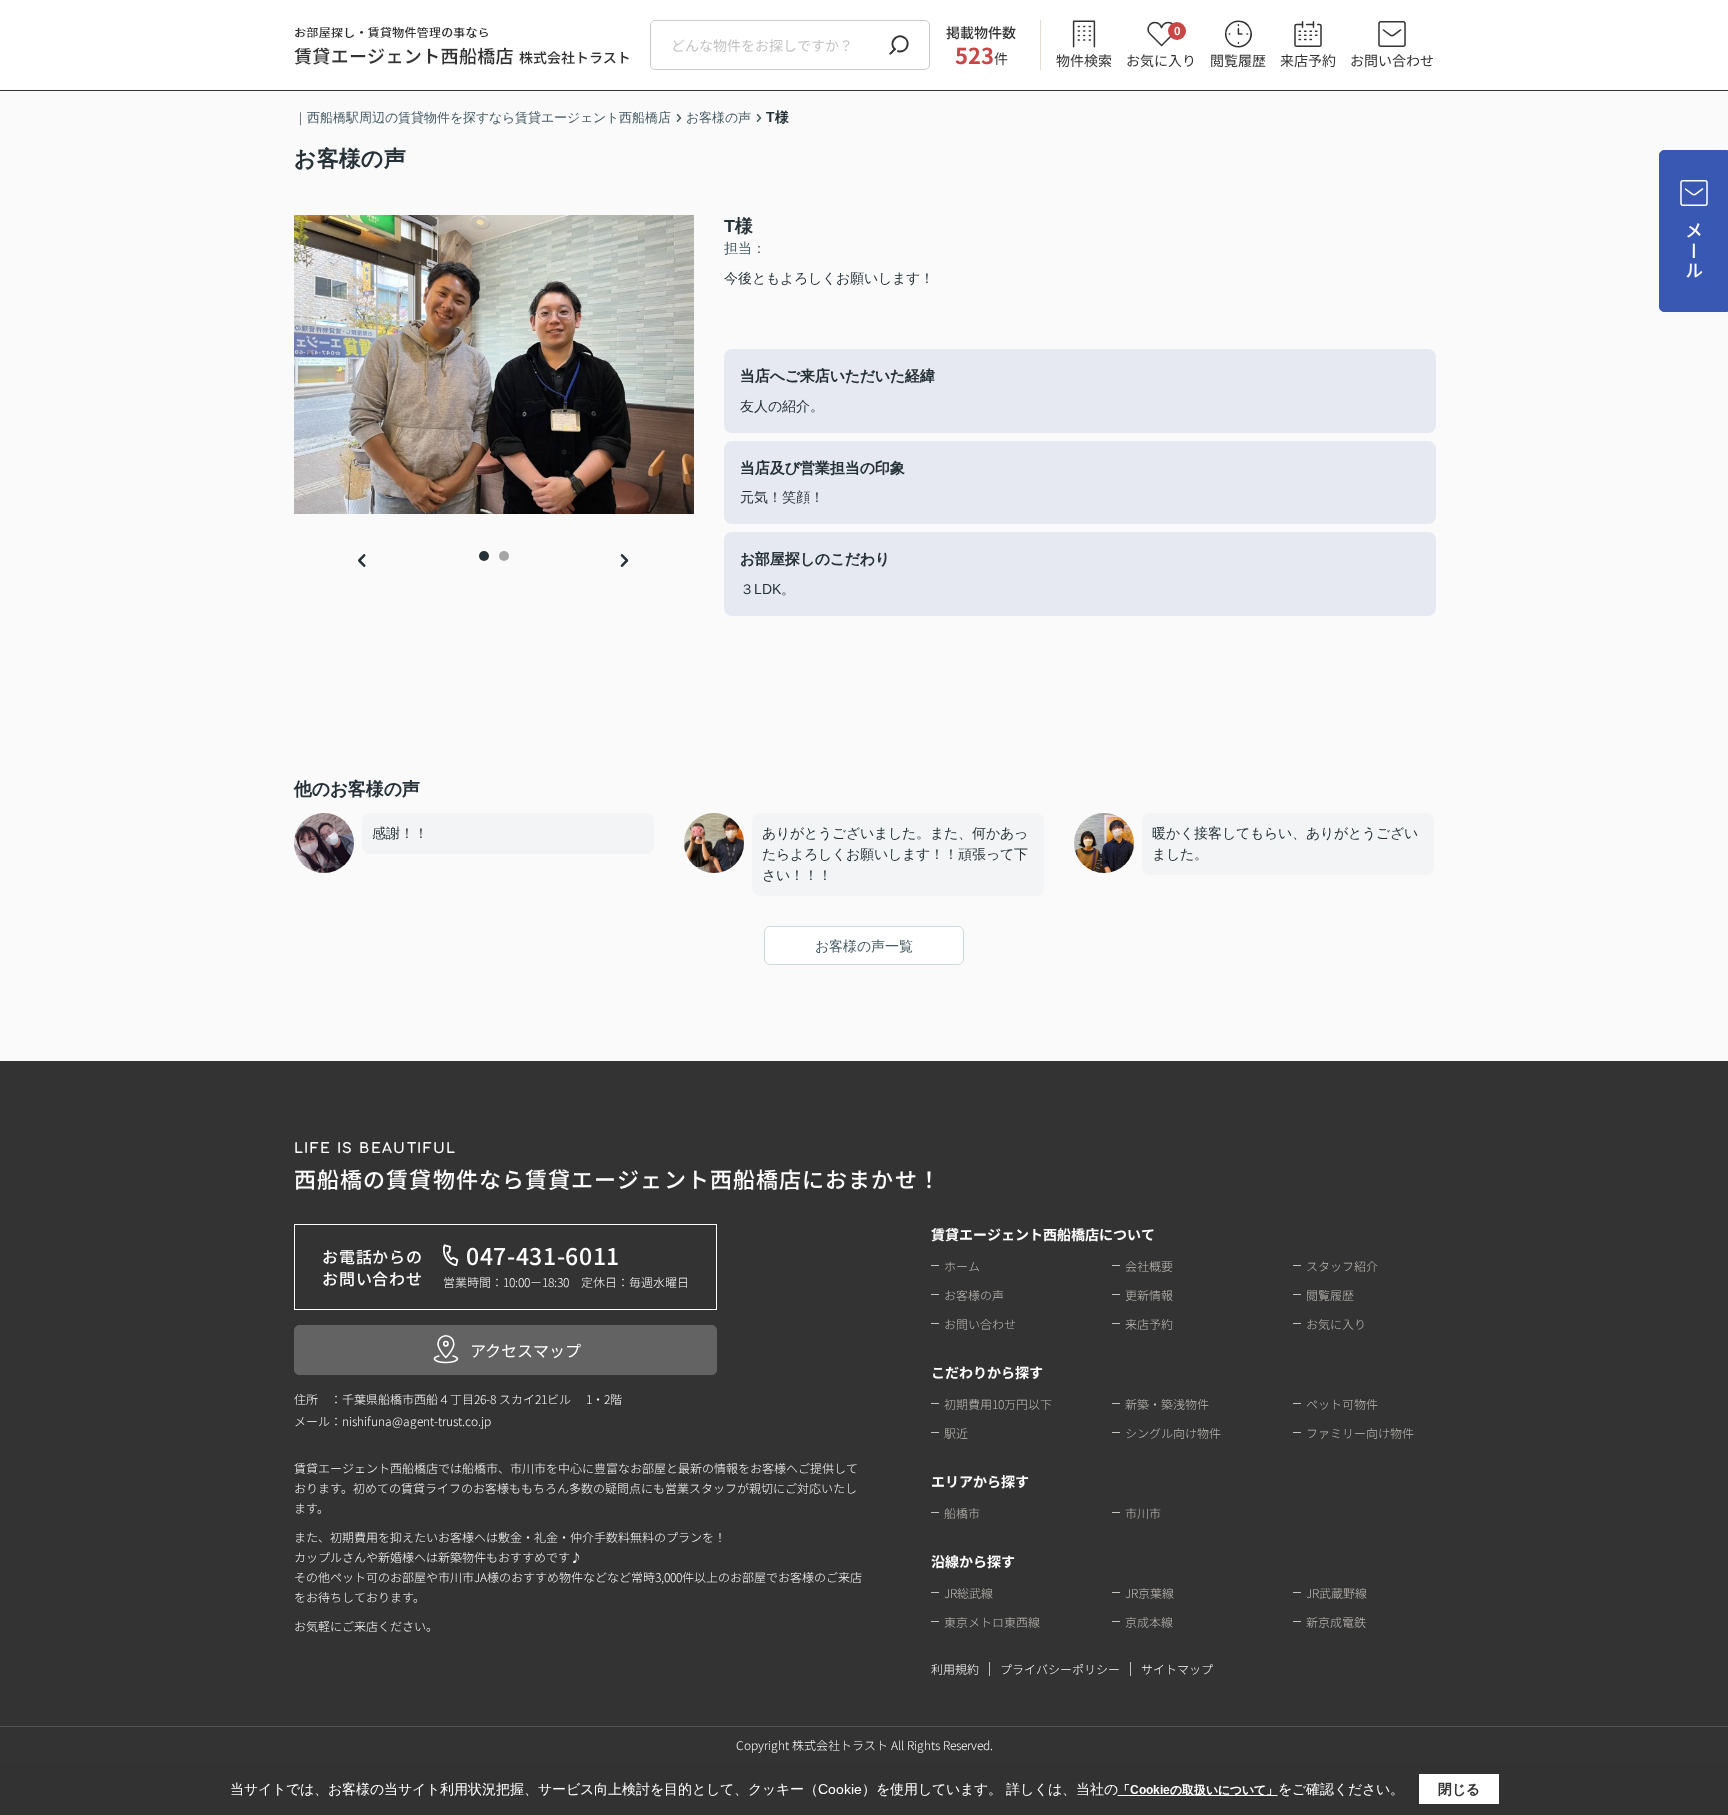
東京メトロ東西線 (992, 1621)
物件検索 (1084, 60)
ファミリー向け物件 (1360, 1432)
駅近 (956, 1432)
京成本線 (1149, 1621)
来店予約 (1308, 60)
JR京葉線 (1149, 1592)
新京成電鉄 (1336, 1621)
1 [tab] (484, 556)
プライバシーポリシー (1060, 1668)
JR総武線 (968, 1592)
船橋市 (962, 1512)
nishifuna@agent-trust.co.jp (416, 1420)
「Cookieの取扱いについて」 (1198, 1790)
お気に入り (1161, 45)
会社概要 (1149, 1265)
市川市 (1143, 1512)
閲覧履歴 (1238, 60)
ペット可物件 (1342, 1403)
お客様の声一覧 (864, 946)
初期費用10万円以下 (998, 1403)
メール (1694, 250)
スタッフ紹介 (1342, 1265)
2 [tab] (504, 556)
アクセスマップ (525, 1350)
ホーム (962, 1265)
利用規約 (955, 1668)
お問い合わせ (1392, 60)
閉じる (1459, 1789)
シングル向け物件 (1173, 1432)
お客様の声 (974, 1294)
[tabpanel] (494, 364)
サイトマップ (1177, 1668)
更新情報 (1149, 1294)
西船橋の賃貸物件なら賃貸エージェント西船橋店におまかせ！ (617, 1167)
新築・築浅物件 (1167, 1403)
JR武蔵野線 (1336, 1592)
